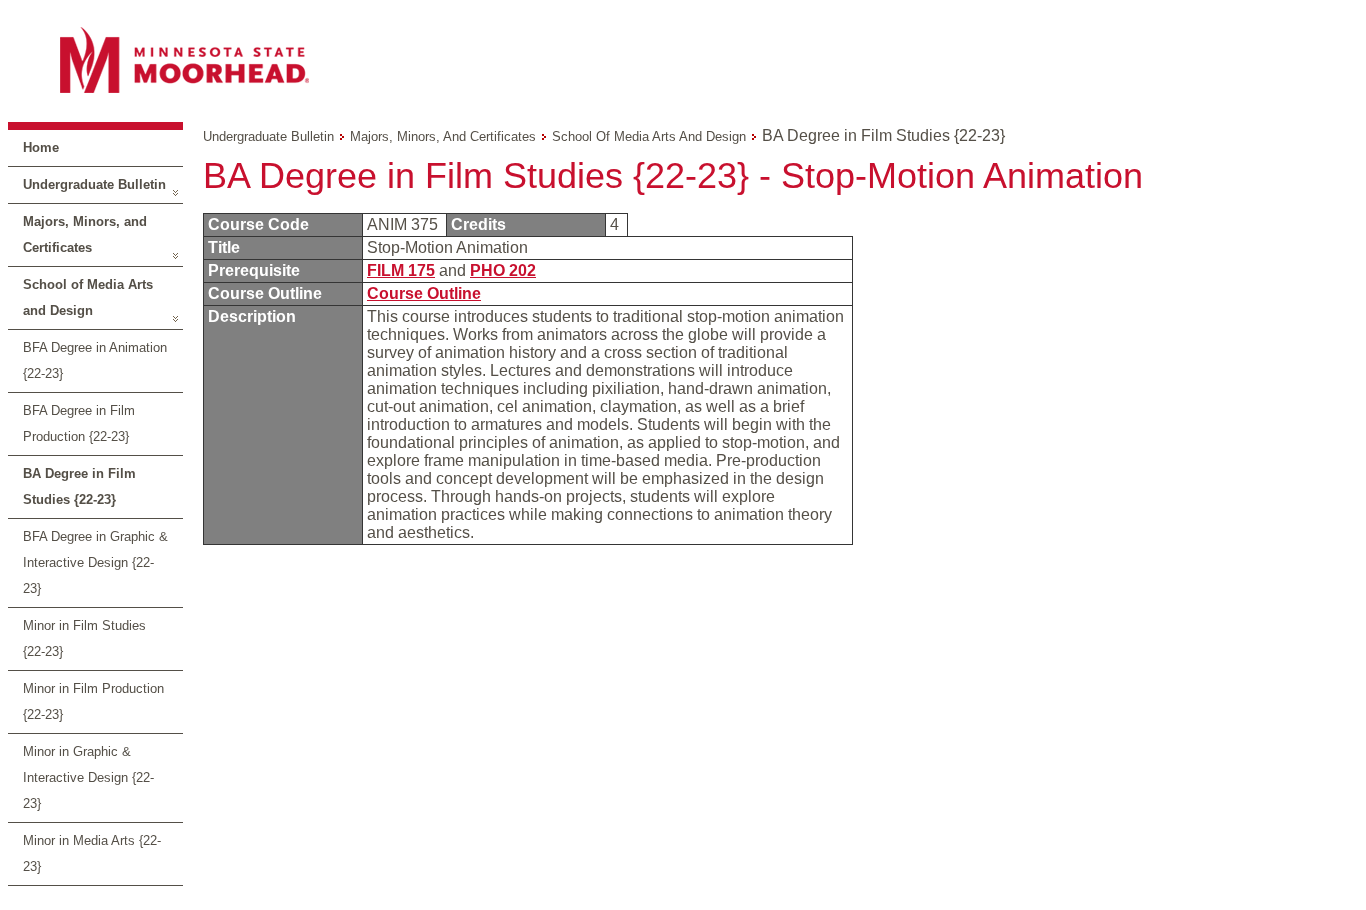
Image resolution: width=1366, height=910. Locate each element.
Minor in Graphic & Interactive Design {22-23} (88, 777)
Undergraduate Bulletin (94, 184)
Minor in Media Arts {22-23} (92, 853)
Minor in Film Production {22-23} (93, 701)
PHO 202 (503, 270)
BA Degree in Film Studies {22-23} (79, 486)
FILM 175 (401, 270)
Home (41, 147)
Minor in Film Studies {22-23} (84, 638)
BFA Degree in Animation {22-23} (95, 360)
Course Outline (424, 293)
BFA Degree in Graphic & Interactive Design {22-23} (95, 562)
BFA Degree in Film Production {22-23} (79, 423)
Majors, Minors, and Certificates (85, 234)
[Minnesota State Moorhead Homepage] (683, 59)
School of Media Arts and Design (88, 297)
